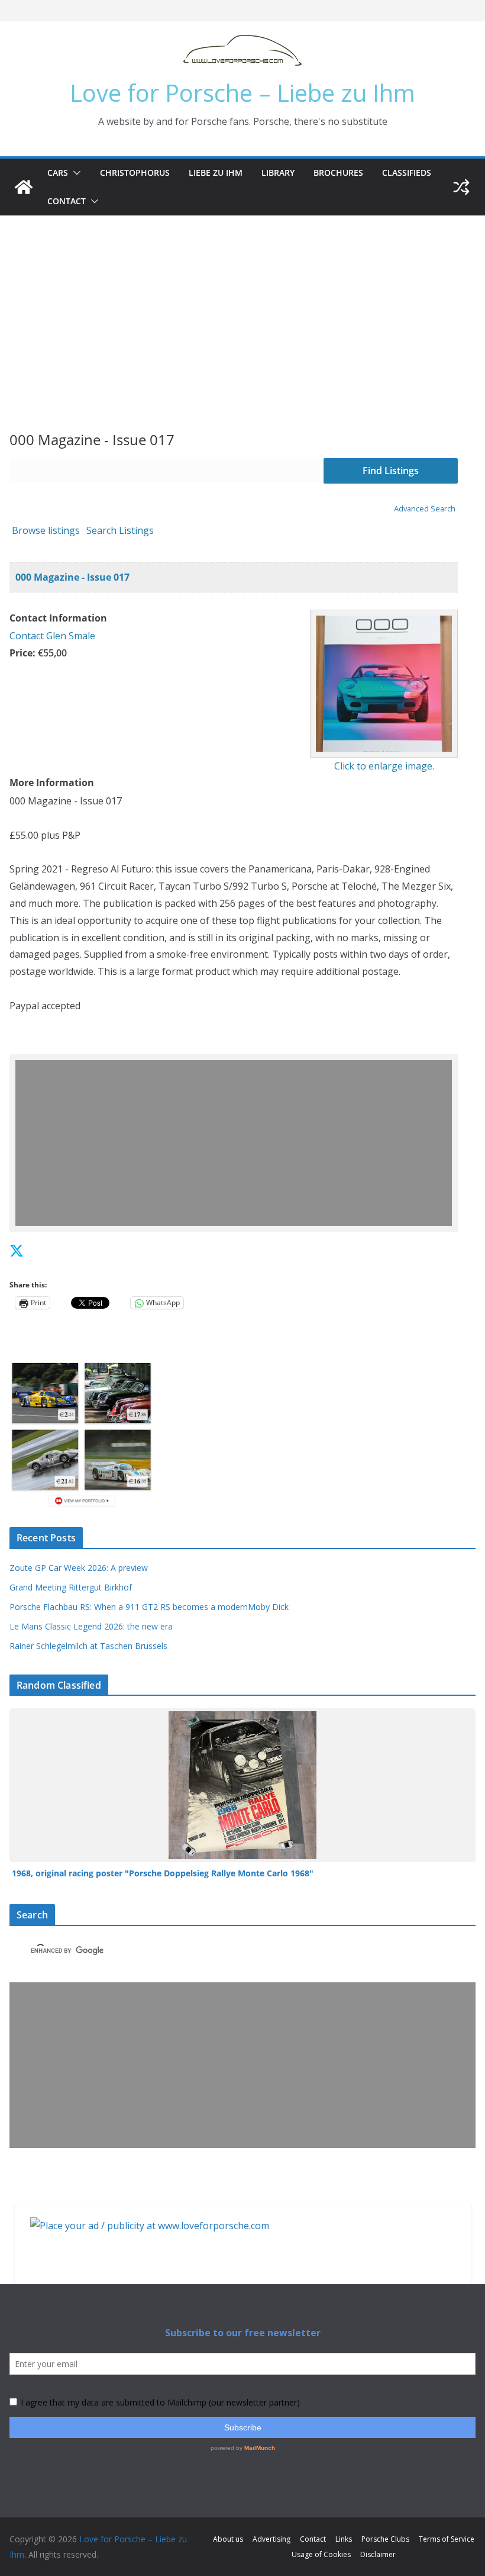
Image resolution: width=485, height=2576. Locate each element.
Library (278, 173)
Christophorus (135, 173)
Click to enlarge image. (384, 766)
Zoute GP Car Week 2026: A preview (79, 1568)
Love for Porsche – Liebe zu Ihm (242, 93)
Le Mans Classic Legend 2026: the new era (91, 1626)
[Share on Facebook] (32, 1250)
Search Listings (120, 530)
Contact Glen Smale (52, 636)
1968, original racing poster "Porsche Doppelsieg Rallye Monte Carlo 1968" (163, 1873)
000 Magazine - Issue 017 (72, 577)
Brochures (338, 173)
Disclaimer (378, 2554)
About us (228, 2539)
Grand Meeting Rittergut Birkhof (71, 1587)
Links (344, 2539)
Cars (58, 173)
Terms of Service (447, 2539)
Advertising (271, 2539)
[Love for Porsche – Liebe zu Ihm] (24, 187)
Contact (67, 201)
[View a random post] (461, 187)
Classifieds (407, 173)
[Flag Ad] (43, 1250)
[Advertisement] (242, 304)
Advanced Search (425, 508)
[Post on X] (17, 1250)
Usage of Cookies (321, 2554)
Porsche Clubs (385, 2539)
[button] (75, 173)
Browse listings (46, 530)
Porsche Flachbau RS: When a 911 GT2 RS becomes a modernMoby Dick (149, 1607)
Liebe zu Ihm (216, 173)
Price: (22, 653)
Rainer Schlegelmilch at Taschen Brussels (88, 1646)
